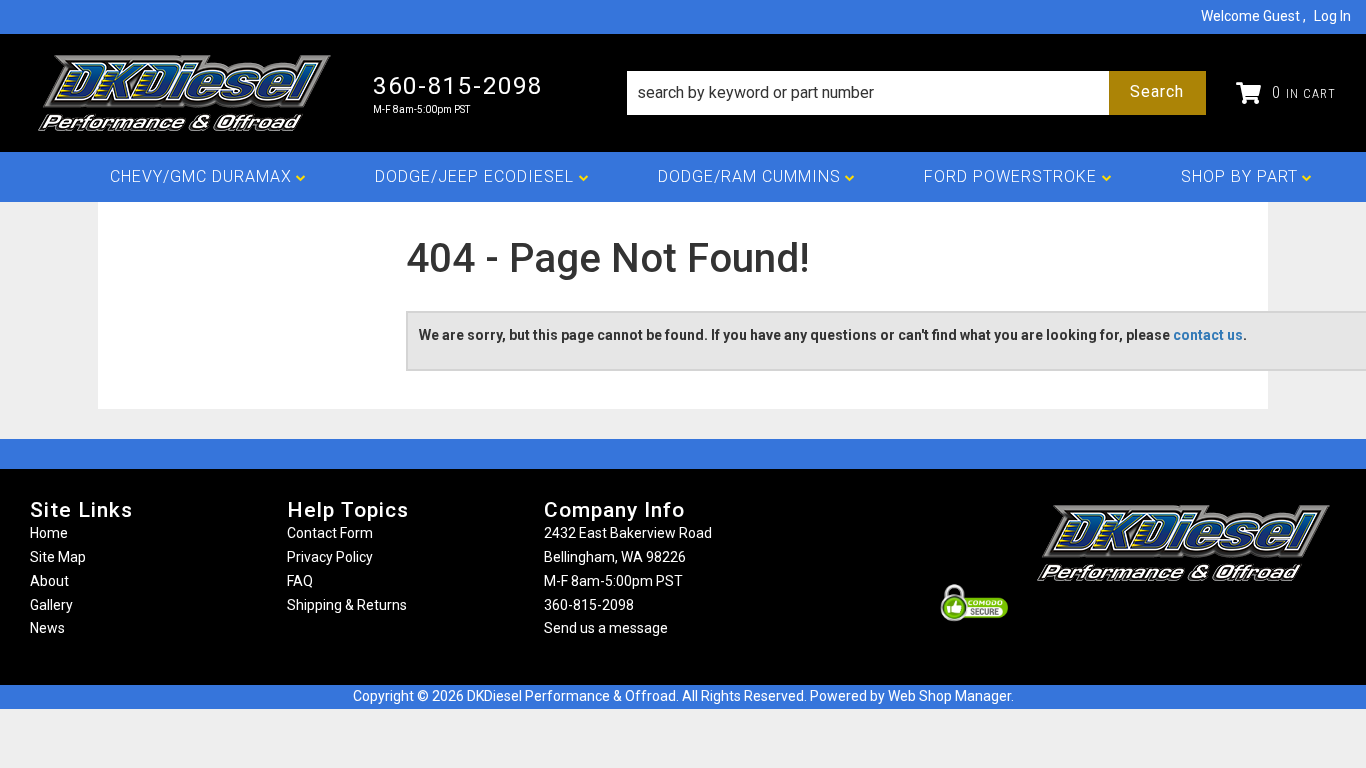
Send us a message (606, 628)
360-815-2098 (589, 605)
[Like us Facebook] (1150, 620)
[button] (916, 93)
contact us (1208, 335)
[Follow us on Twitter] (1205, 620)
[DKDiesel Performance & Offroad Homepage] (186, 93)
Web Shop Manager (949, 696)
